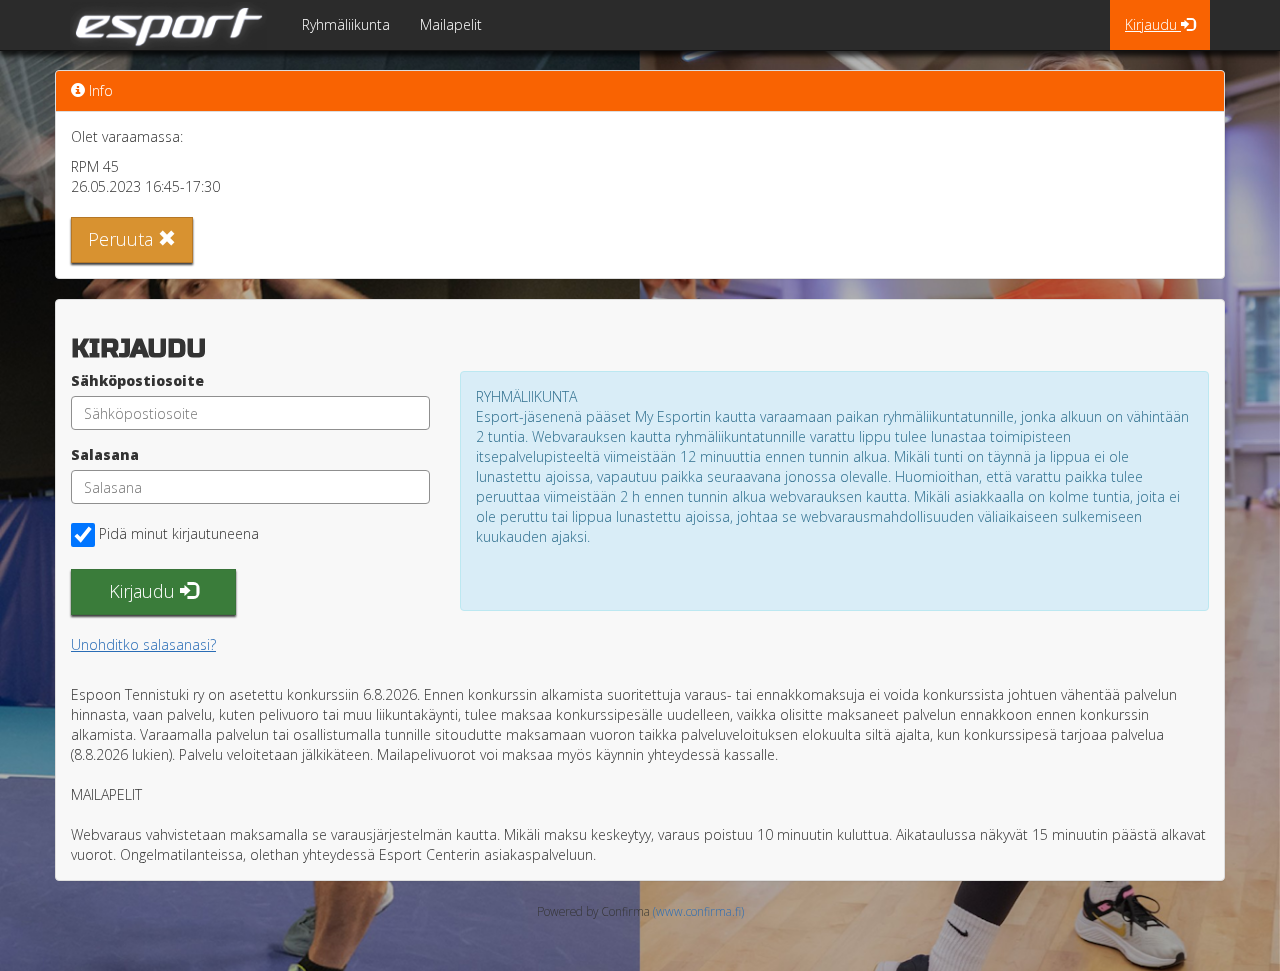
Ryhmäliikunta (346, 24)
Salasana (105, 454)
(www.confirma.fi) (698, 911)
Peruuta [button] (123, 239)
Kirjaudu (1153, 24)
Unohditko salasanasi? (143, 644)
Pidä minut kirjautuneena (179, 533)
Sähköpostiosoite (137, 380)
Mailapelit (451, 24)
